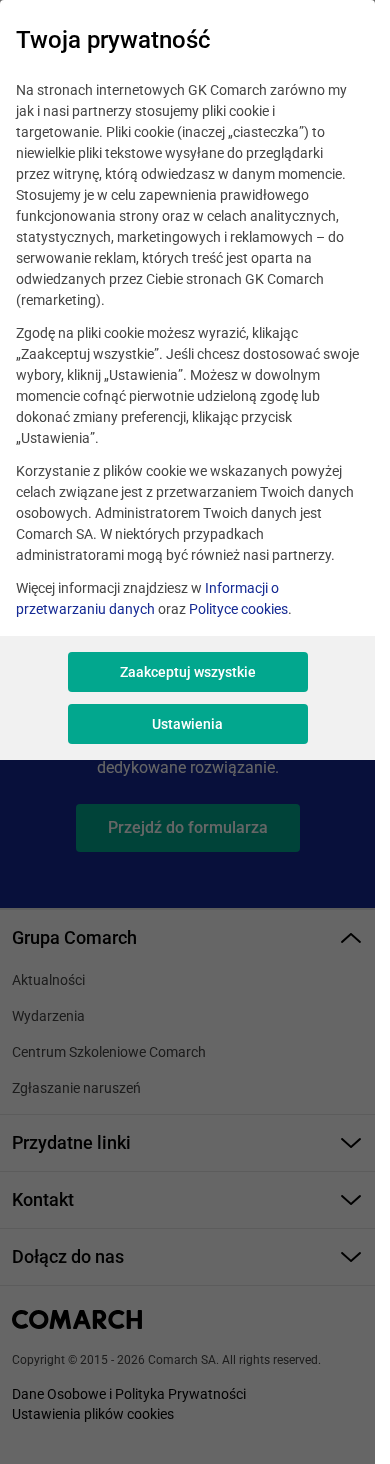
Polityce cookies (238, 609)
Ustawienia (187, 724)
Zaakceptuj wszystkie (188, 672)
